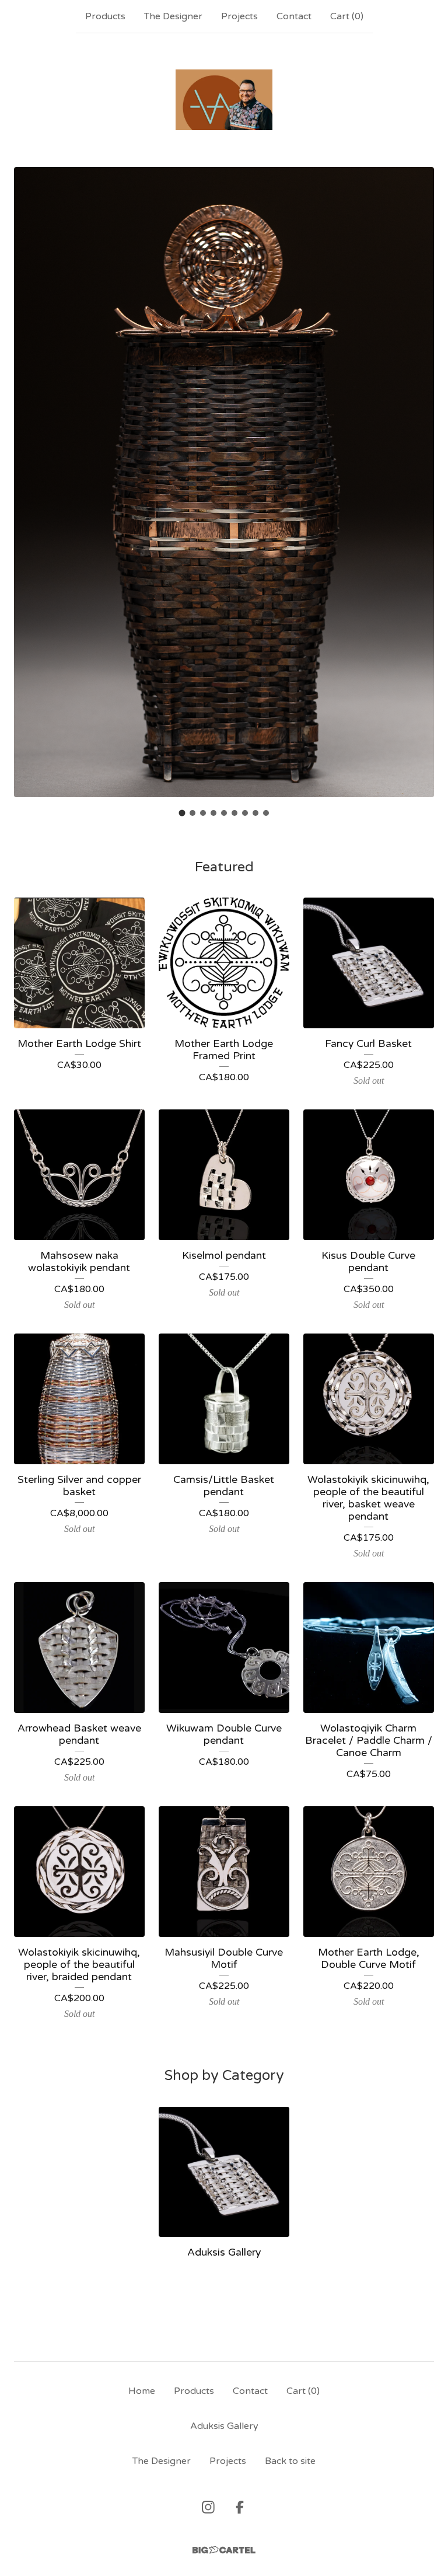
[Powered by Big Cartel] (224, 2550)
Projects (239, 16)
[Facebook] (240, 2507)
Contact (294, 16)
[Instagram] (208, 2507)
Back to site (290, 2461)
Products (105, 16)
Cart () (347, 16)
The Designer (173, 16)
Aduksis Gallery (224, 2426)
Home (142, 2391)
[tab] (182, 813)
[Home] (224, 100)
